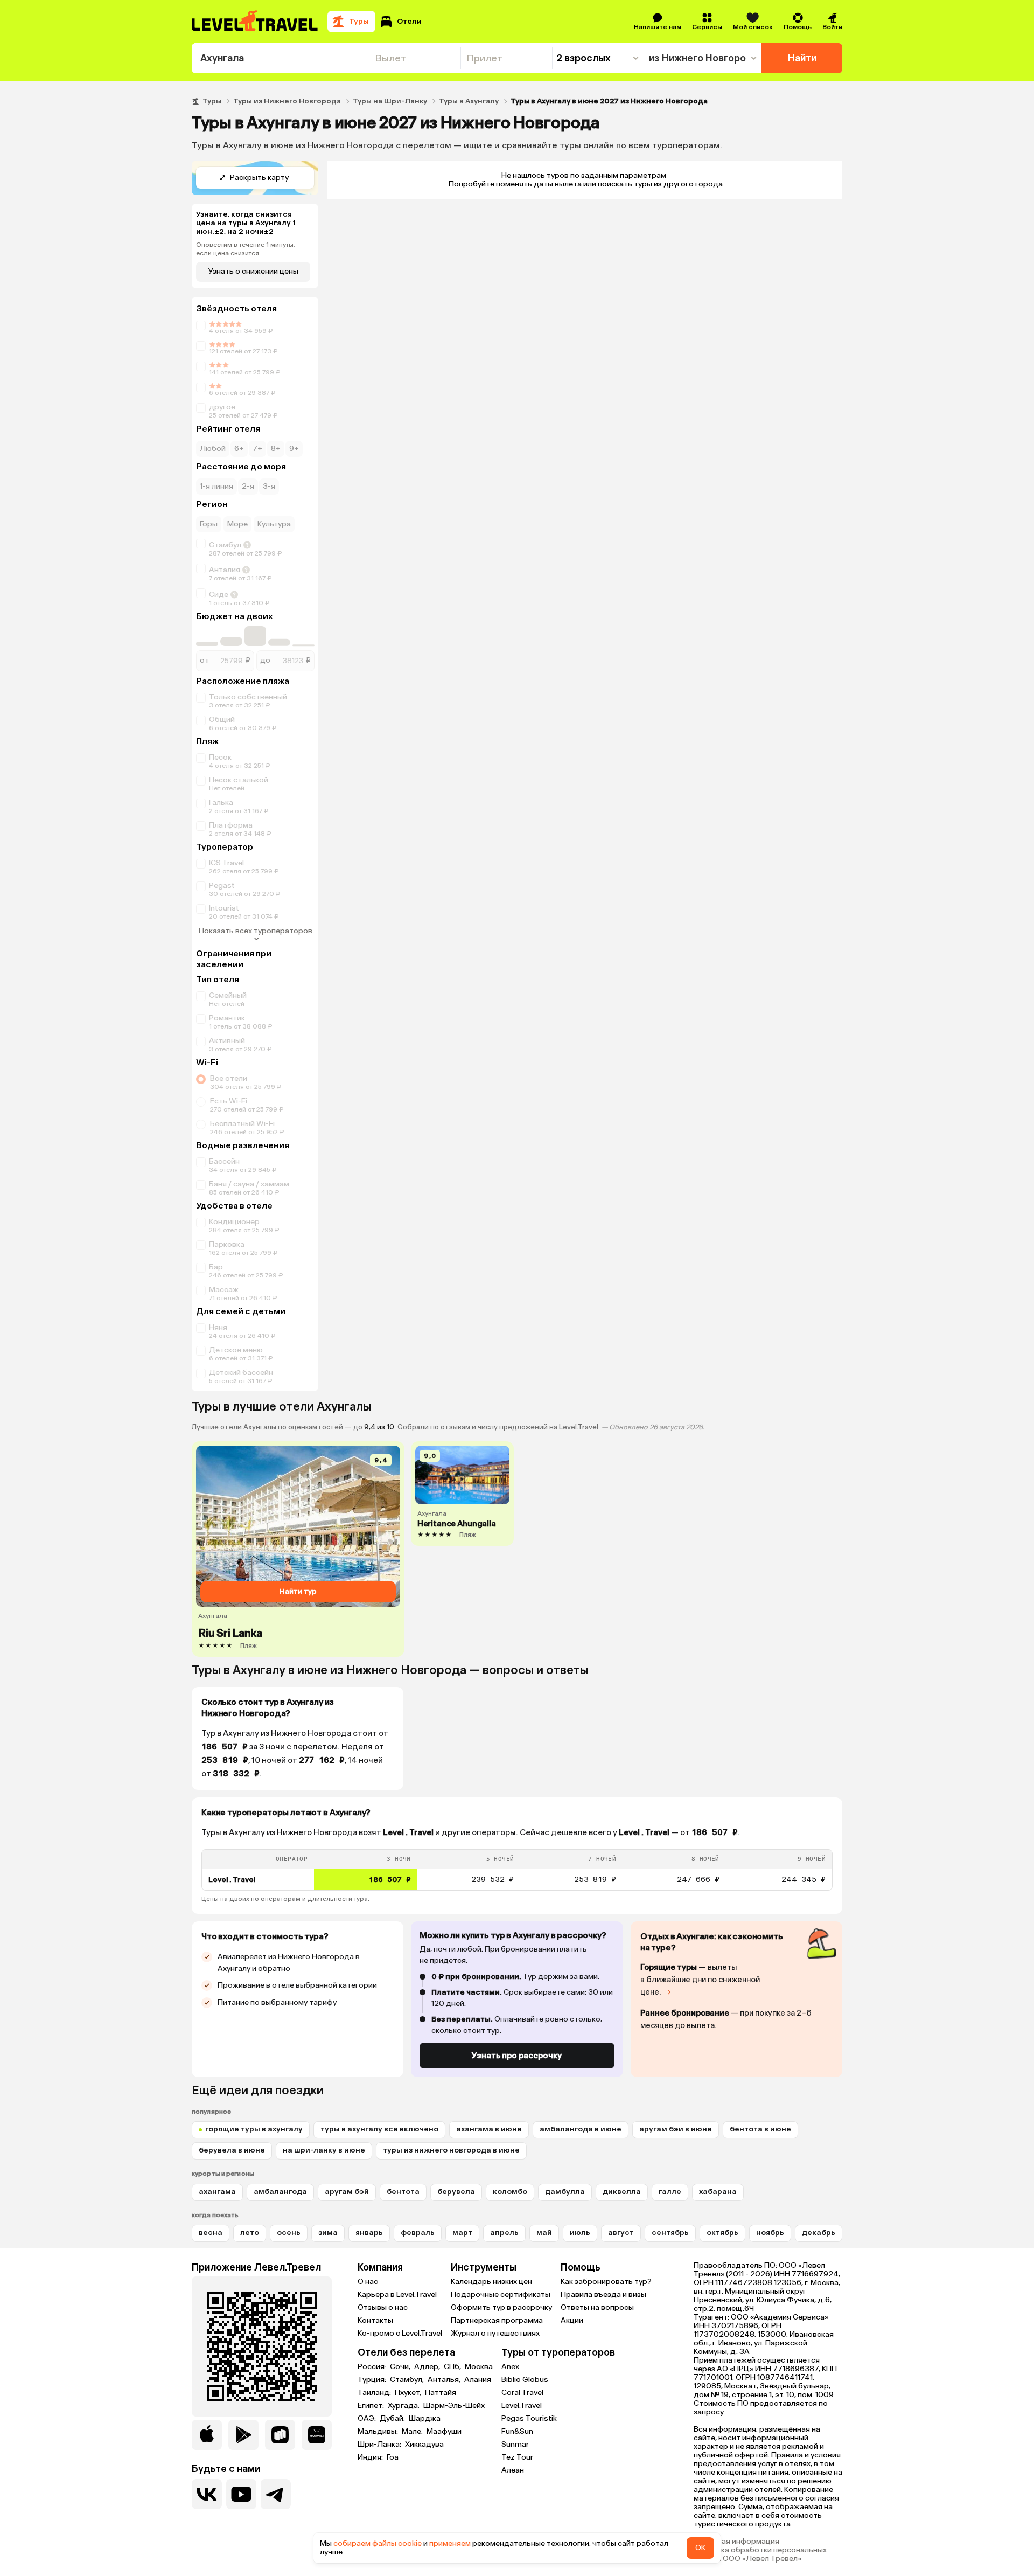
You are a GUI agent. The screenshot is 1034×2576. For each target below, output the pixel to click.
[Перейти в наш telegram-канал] (276, 2494)
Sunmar (515, 2444)
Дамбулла (565, 2192)
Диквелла (622, 2192)
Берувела (456, 2192)
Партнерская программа (497, 2320)
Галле (670, 2192)
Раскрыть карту (259, 178)
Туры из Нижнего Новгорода (287, 101)
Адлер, (428, 2367)
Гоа (393, 2457)
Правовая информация (736, 2542)
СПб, (453, 2367)
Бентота (403, 2192)
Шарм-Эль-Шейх (454, 2406)
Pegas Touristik (529, 2418)
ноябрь (770, 2233)
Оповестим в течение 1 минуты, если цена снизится (246, 249)
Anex (510, 2367)
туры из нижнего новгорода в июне (451, 2150)
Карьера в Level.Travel (397, 2294)
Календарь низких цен (491, 2282)
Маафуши (444, 2432)
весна (211, 2233)
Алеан (513, 2470)
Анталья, (445, 2380)
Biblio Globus (525, 2380)
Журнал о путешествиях (495, 2333)
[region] (517, 1870)
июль (580, 2233)
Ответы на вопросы (597, 2307)
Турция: (373, 2380)
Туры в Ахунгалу (469, 101)
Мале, (413, 2432)
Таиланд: (375, 2393)
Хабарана (718, 2192)
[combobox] (280, 58)
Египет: (372, 2406)
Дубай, (393, 2419)
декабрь (819, 2233)
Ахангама (217, 2192)
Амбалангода (280, 2192)
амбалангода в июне (581, 2129)
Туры (212, 101)
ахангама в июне (489, 2129)
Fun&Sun (517, 2431)
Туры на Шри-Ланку (390, 101)
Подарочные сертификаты (501, 2294)
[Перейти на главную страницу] (255, 22)
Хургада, (404, 2406)
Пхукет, (409, 2393)
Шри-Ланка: (380, 2445)
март (462, 2233)
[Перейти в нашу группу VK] (207, 2494)
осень (289, 2233)
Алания (478, 2380)
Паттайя (441, 2393)
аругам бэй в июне (676, 2129)
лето (250, 2233)
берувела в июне (232, 2150)
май (544, 2233)
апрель (504, 2233)
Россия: (373, 2367)
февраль (418, 2233)
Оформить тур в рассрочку (501, 2307)
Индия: (371, 2457)
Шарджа (425, 2419)
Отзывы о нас (383, 2307)
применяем (450, 2543)
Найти (802, 58)
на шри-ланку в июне (324, 2150)
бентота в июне (760, 2129)
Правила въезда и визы (603, 2294)
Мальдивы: (379, 2432)
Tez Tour (517, 2457)
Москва (479, 2367)
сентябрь (670, 2233)
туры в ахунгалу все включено (379, 2129)
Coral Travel (522, 2393)
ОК (700, 2548)
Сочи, (401, 2367)
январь (369, 2233)
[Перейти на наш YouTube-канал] (241, 2494)
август (621, 2233)
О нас (368, 2282)
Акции (572, 2320)
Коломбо (510, 2192)
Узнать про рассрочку (517, 2056)
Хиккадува (424, 2445)
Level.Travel (522, 2405)
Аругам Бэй (347, 2192)
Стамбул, (408, 2380)
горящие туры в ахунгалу (254, 2129)
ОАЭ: (368, 2419)
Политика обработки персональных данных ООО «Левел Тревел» (760, 2554)
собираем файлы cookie (378, 2543)
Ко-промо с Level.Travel (400, 2333)
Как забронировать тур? (606, 2282)
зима (328, 2233)
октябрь (722, 2233)
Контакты (375, 2320)
